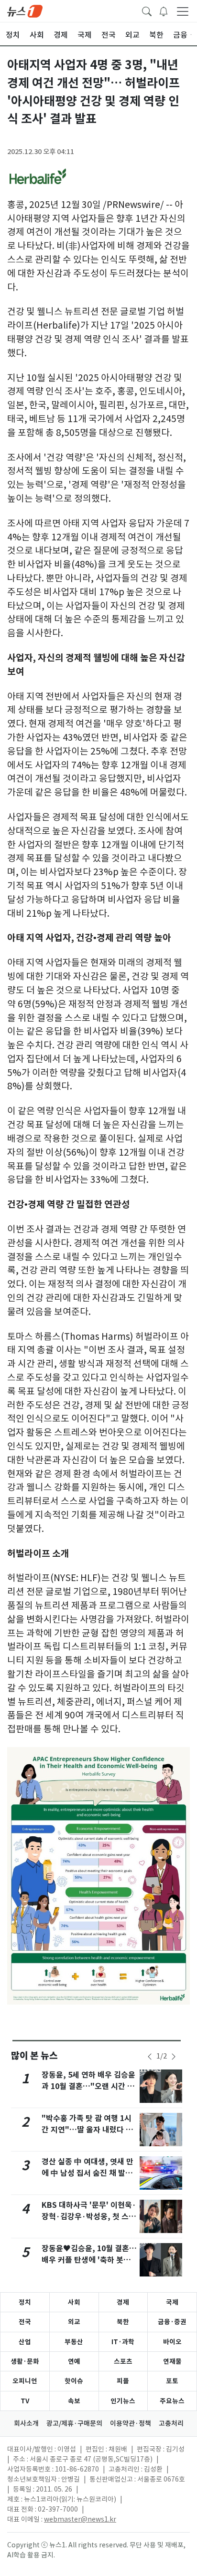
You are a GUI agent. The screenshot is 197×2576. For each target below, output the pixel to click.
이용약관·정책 (131, 2423)
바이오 (172, 2342)
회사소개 (26, 2423)
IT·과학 (123, 2342)
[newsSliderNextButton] (174, 2057)
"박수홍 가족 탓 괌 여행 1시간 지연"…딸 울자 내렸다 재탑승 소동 (87, 2130)
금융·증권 (172, 2322)
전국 (25, 2322)
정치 (25, 2302)
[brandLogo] (25, 10)
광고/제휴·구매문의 (74, 2423)
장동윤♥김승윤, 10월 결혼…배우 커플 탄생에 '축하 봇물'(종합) (89, 2260)
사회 (74, 2302)
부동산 (74, 2342)
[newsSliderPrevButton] (150, 2057)
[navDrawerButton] (183, 11)
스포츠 (123, 2361)
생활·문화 (25, 2361)
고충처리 (171, 2423)
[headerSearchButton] (147, 10)
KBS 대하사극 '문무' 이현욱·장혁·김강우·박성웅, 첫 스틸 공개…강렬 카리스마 (89, 2217)
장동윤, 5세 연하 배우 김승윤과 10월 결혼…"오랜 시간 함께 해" (88, 2086)
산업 (25, 2342)
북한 (123, 2322)
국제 (172, 2302)
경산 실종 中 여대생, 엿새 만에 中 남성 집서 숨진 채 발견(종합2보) (88, 2173)
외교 (74, 2322)
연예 (74, 2361)
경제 (123, 2302)
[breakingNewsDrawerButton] (164, 10)
